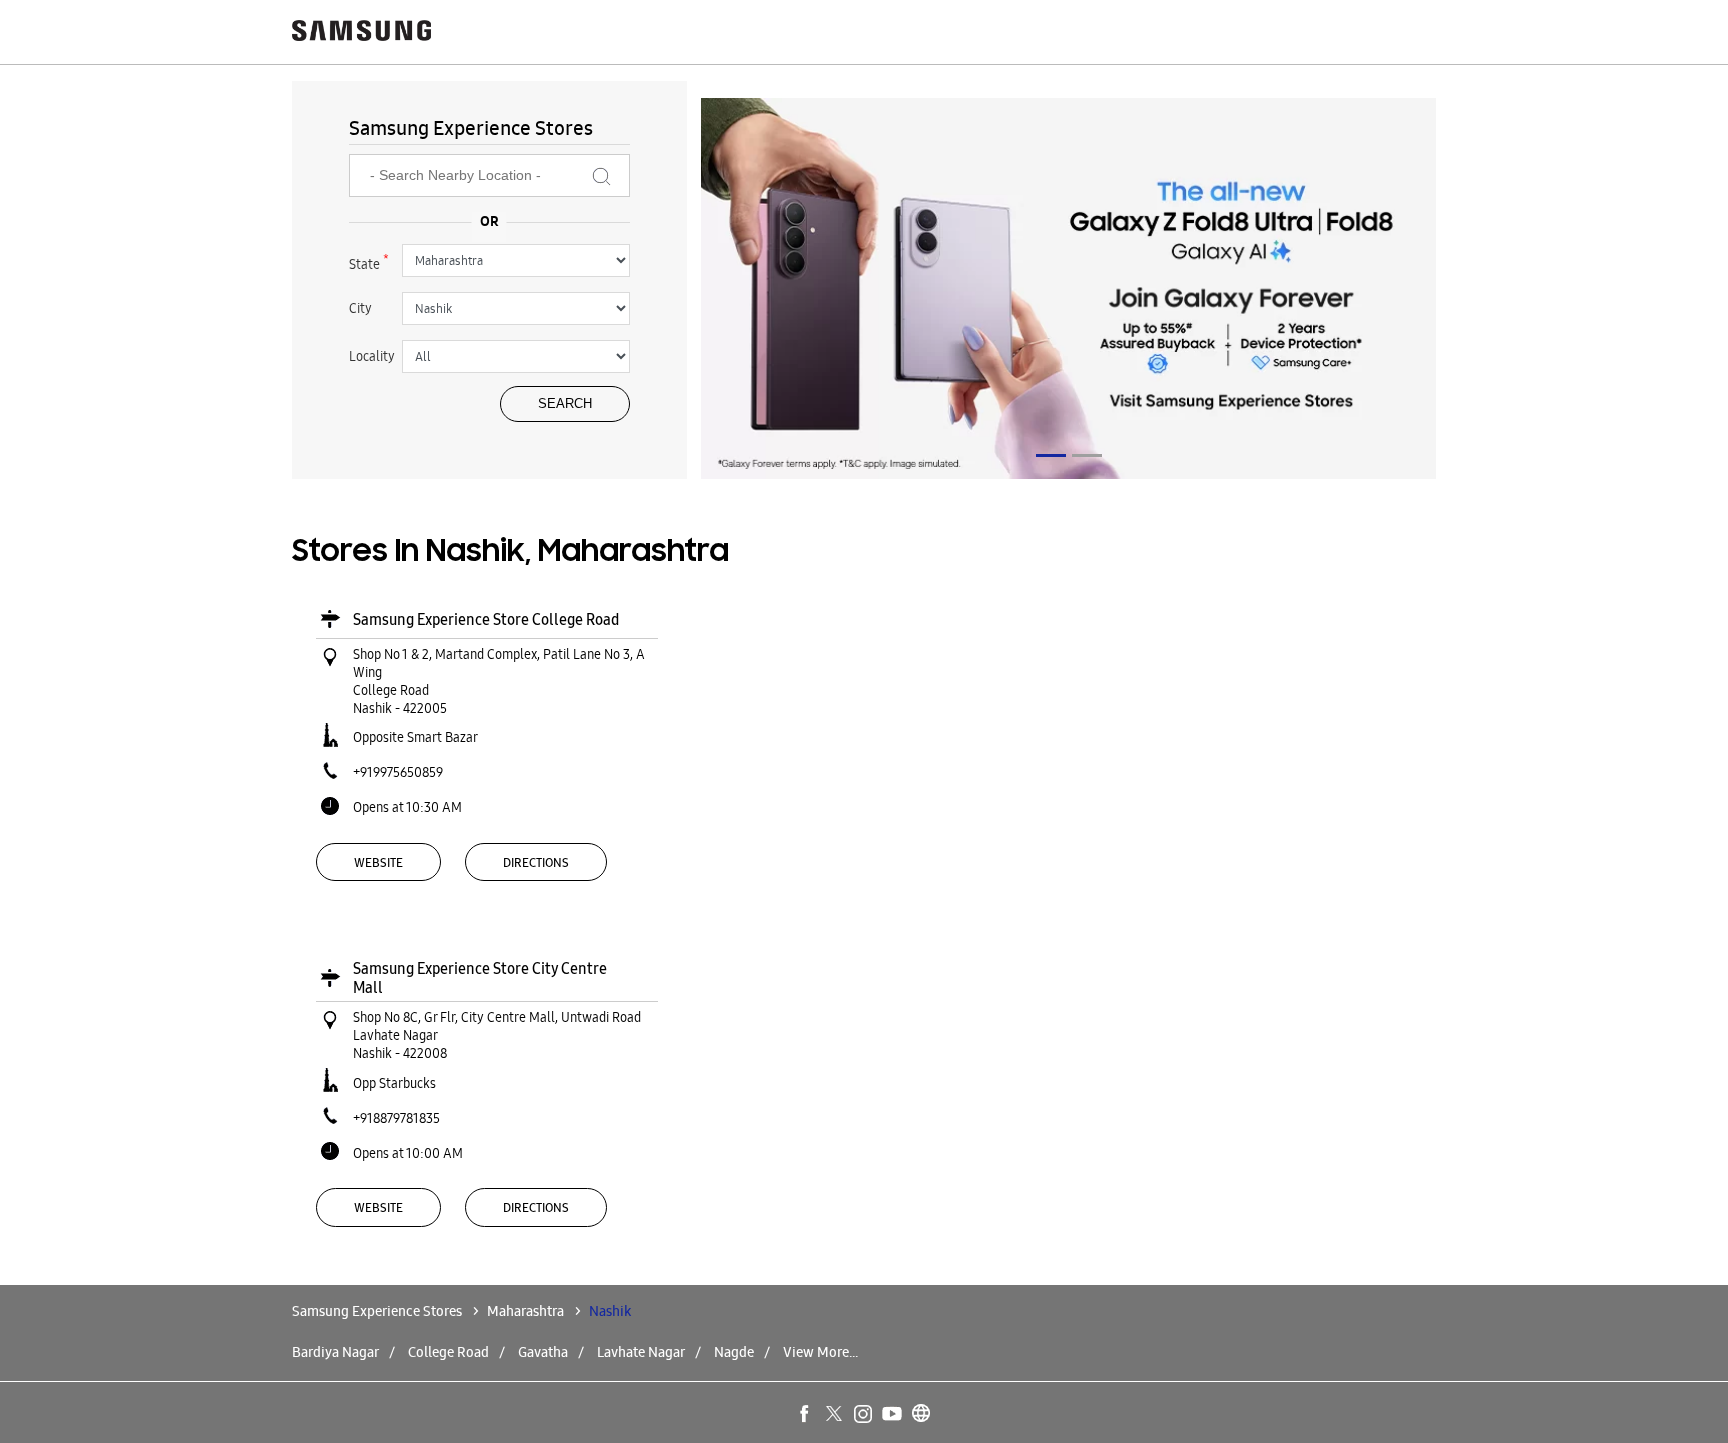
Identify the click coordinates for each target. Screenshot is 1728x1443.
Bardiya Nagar (335, 1352)
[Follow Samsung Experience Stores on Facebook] (806, 1415)
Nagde (734, 1352)
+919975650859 (398, 772)
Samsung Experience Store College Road (486, 619)
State (369, 262)
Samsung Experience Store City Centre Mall (480, 978)
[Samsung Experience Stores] (362, 32)
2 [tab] (1087, 455)
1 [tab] (1051, 455)
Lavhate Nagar (641, 1352)
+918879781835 (396, 1118)
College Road (448, 1352)
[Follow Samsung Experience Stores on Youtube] (893, 1415)
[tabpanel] (1069, 291)
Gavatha (543, 1352)
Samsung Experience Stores (378, 1311)
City (360, 308)
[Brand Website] (922, 1415)
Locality (372, 356)
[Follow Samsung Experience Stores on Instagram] (864, 1415)
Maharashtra (525, 1311)
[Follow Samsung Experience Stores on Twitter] (835, 1415)
